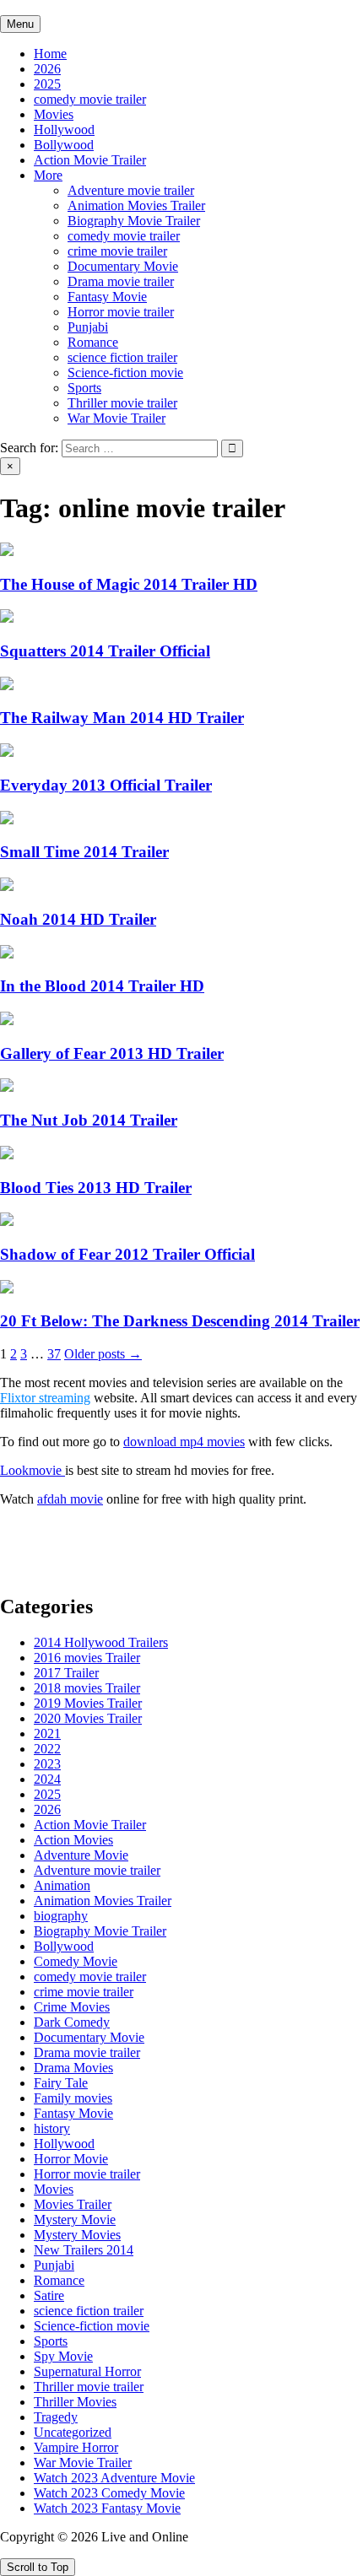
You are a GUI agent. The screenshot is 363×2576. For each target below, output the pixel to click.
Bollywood (64, 145)
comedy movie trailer (90, 99)
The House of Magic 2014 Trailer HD (129, 584)
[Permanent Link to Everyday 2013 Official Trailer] (7, 752)
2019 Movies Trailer (88, 1703)
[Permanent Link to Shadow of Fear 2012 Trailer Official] (7, 1221)
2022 (47, 1749)
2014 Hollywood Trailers (101, 1642)
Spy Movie (63, 2356)
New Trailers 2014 (84, 2250)
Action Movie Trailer (90, 160)
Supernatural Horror (87, 2371)
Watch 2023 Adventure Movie (114, 2478)
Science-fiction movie (125, 373)
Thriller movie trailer (122, 403)
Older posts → (103, 1354)
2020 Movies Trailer (88, 1718)
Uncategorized (73, 2432)
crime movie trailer (117, 251)
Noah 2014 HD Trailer (78, 919)
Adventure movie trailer (131, 190)
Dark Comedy (72, 2022)
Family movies (73, 2098)
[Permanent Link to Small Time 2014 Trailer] (7, 820)
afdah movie (70, 1499)
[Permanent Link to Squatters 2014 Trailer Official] (7, 618)
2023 (47, 1764)
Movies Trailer (73, 2204)
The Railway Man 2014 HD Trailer (122, 718)
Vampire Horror (76, 2447)
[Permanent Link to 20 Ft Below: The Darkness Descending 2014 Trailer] (7, 1289)
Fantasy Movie (107, 297)
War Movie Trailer (116, 418)
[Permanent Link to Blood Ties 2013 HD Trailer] (7, 1155)
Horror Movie (71, 2159)
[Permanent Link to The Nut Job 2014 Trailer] (7, 1087)
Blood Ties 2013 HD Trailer (96, 1188)
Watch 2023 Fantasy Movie (107, 2508)
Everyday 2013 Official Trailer (106, 785)
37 (54, 1354)
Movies (54, 114)
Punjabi (88, 327)
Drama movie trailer (121, 281)
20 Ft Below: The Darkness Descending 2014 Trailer (180, 1321)
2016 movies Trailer (87, 1658)
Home (50, 54)
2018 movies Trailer (87, 1688)
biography (61, 1916)
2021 (47, 1734)
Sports (84, 388)
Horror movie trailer (121, 312)
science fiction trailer (122, 357)
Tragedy (56, 2417)
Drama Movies (73, 2068)
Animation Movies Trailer (136, 205)
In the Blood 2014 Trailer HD (102, 986)
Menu (20, 24)
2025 (47, 84)
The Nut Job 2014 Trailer (89, 1120)
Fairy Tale (61, 2083)
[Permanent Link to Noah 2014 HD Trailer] (7, 886)
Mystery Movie (75, 2220)
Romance (93, 342)
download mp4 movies (184, 1442)
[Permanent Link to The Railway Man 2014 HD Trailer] (7, 686)
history (52, 2128)
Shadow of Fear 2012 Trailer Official (127, 1254)
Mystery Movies (77, 2235)
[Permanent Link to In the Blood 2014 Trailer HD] (7, 954)
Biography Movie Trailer (134, 221)
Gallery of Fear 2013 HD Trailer (112, 1053)
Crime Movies (72, 2007)
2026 (47, 69)
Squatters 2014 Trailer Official (105, 651)
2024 (47, 1779)
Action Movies (73, 1840)
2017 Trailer (66, 1673)
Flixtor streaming (45, 1398)
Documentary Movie (123, 266)
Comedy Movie (76, 1961)
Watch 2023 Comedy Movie (109, 2493)
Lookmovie (33, 1470)
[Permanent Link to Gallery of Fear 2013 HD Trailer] (7, 1021)
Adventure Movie (81, 1855)
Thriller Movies (75, 2402)
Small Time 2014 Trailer (84, 852)
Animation (62, 1885)
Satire (49, 2295)
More (48, 175)
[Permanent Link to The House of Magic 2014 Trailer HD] (7, 551)
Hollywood (64, 130)
